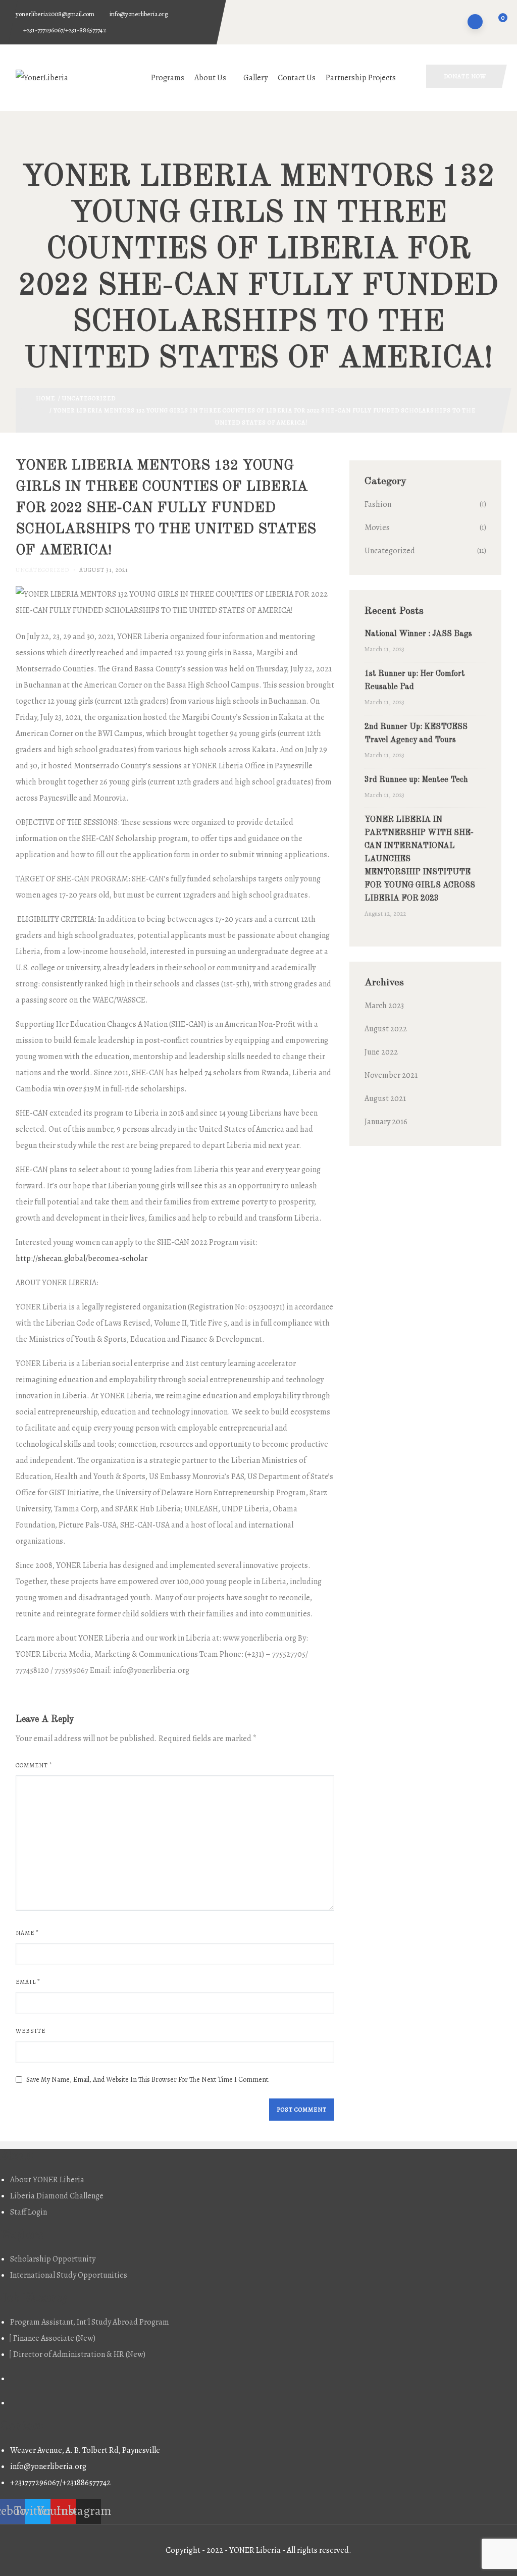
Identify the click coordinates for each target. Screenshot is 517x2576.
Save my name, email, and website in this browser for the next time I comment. (148, 2080)
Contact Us (297, 78)
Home (45, 398)
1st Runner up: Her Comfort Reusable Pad (415, 680)
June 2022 (381, 1052)
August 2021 (385, 1098)
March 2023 (384, 1006)
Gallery (255, 78)
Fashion (378, 504)
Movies (377, 528)
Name (27, 1933)
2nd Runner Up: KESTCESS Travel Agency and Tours (416, 733)
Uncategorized (89, 398)
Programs (168, 78)
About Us (210, 78)
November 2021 (391, 1075)
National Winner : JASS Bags (418, 634)
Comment (34, 1765)
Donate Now (465, 76)
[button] (497, 23)
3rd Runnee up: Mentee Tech (416, 780)
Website (31, 2031)
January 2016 (386, 1122)
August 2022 (386, 1029)
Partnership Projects (361, 78)
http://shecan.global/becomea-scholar (82, 1258)
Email (28, 1982)
